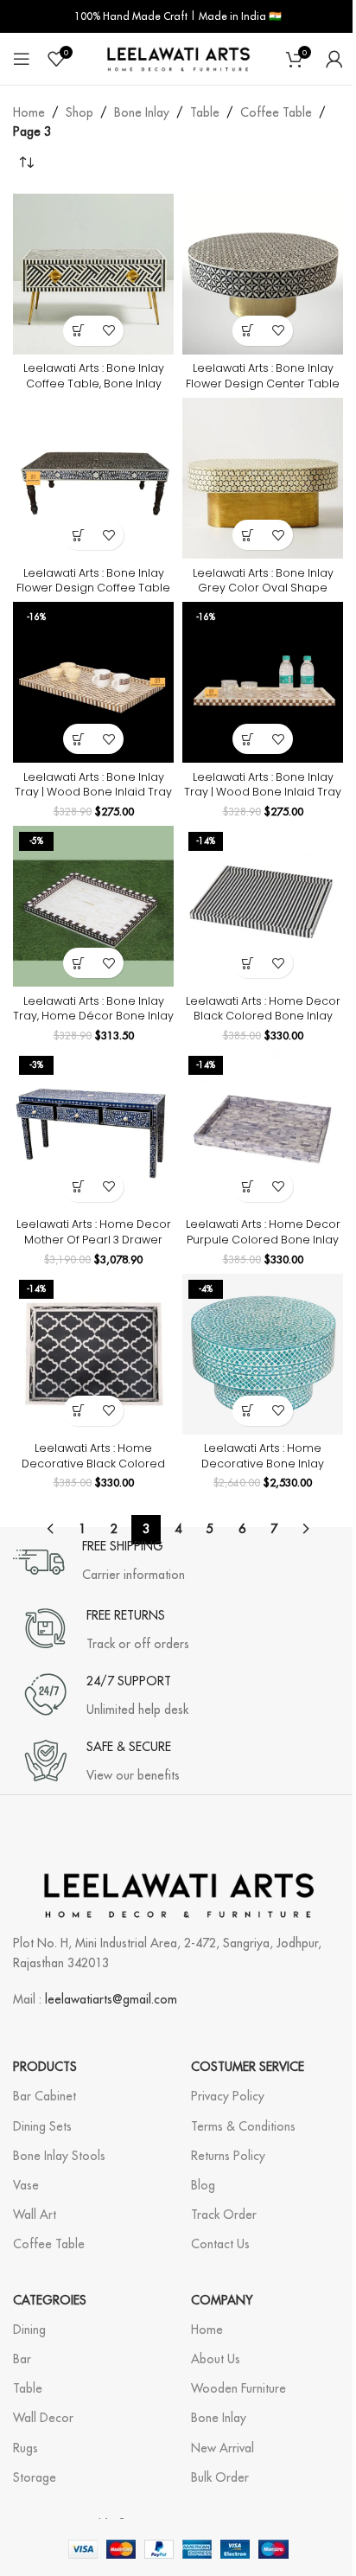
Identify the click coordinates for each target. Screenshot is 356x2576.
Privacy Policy (228, 2096)
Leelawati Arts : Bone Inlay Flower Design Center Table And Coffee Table (263, 383)
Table (205, 112)
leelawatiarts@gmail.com (111, 1999)
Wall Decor (43, 2418)
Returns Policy (228, 2156)
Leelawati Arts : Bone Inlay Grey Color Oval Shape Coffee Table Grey (263, 588)
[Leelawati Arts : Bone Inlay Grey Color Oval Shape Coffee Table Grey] (263, 478)
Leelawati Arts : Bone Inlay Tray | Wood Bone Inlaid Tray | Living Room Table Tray (93, 792)
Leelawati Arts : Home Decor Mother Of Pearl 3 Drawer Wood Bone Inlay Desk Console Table (94, 1247)
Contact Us (220, 2244)
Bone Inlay (142, 112)
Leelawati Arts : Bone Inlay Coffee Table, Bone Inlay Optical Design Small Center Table (93, 391)
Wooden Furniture (238, 2388)
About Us (216, 2359)
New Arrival (222, 2448)
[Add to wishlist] (108, 331)
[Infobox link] (99, 1562)
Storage (35, 2477)
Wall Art (35, 2215)
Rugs (25, 2448)
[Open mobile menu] (22, 59)
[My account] (334, 59)
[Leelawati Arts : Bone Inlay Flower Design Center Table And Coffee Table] (263, 274)
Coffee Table (276, 112)
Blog (203, 2185)
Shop (79, 112)
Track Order (224, 2215)
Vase (26, 2185)
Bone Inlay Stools (59, 2156)
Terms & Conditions (243, 2126)
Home (29, 112)
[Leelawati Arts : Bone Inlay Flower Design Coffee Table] (93, 478)
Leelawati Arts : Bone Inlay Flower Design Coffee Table (93, 581)
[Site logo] (178, 58)
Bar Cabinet (44, 2096)
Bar (22, 2359)
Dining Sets (42, 2126)
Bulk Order (220, 2477)
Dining (29, 2330)
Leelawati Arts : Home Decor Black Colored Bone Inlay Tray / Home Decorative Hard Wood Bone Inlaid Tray (263, 1024)
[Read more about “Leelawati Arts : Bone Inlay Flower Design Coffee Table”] (78, 535)
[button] (78, 739)
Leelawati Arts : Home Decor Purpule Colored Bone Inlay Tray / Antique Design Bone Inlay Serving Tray (263, 1247)
